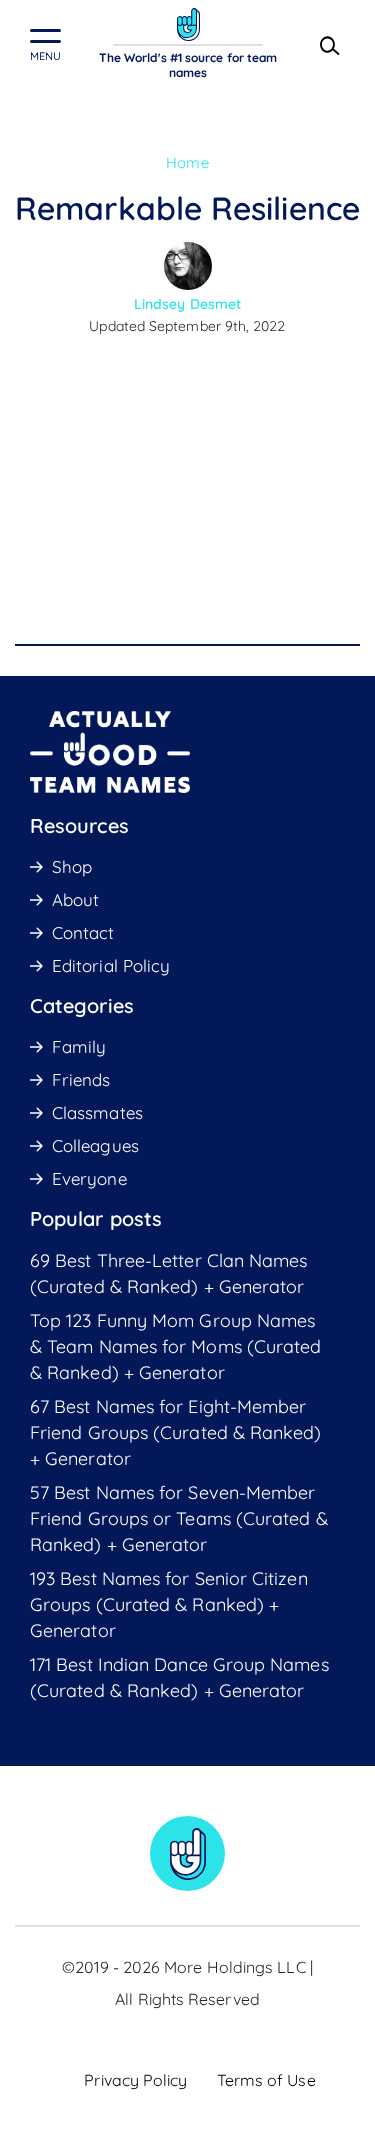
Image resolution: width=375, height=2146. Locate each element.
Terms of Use (266, 2080)
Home (187, 162)
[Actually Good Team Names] (188, 24)
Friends (81, 1079)
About (75, 899)
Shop (72, 866)
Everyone (89, 1178)
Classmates (97, 1112)
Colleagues (95, 1145)
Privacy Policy (135, 2080)
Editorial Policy (111, 965)
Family (79, 1046)
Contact (83, 932)
